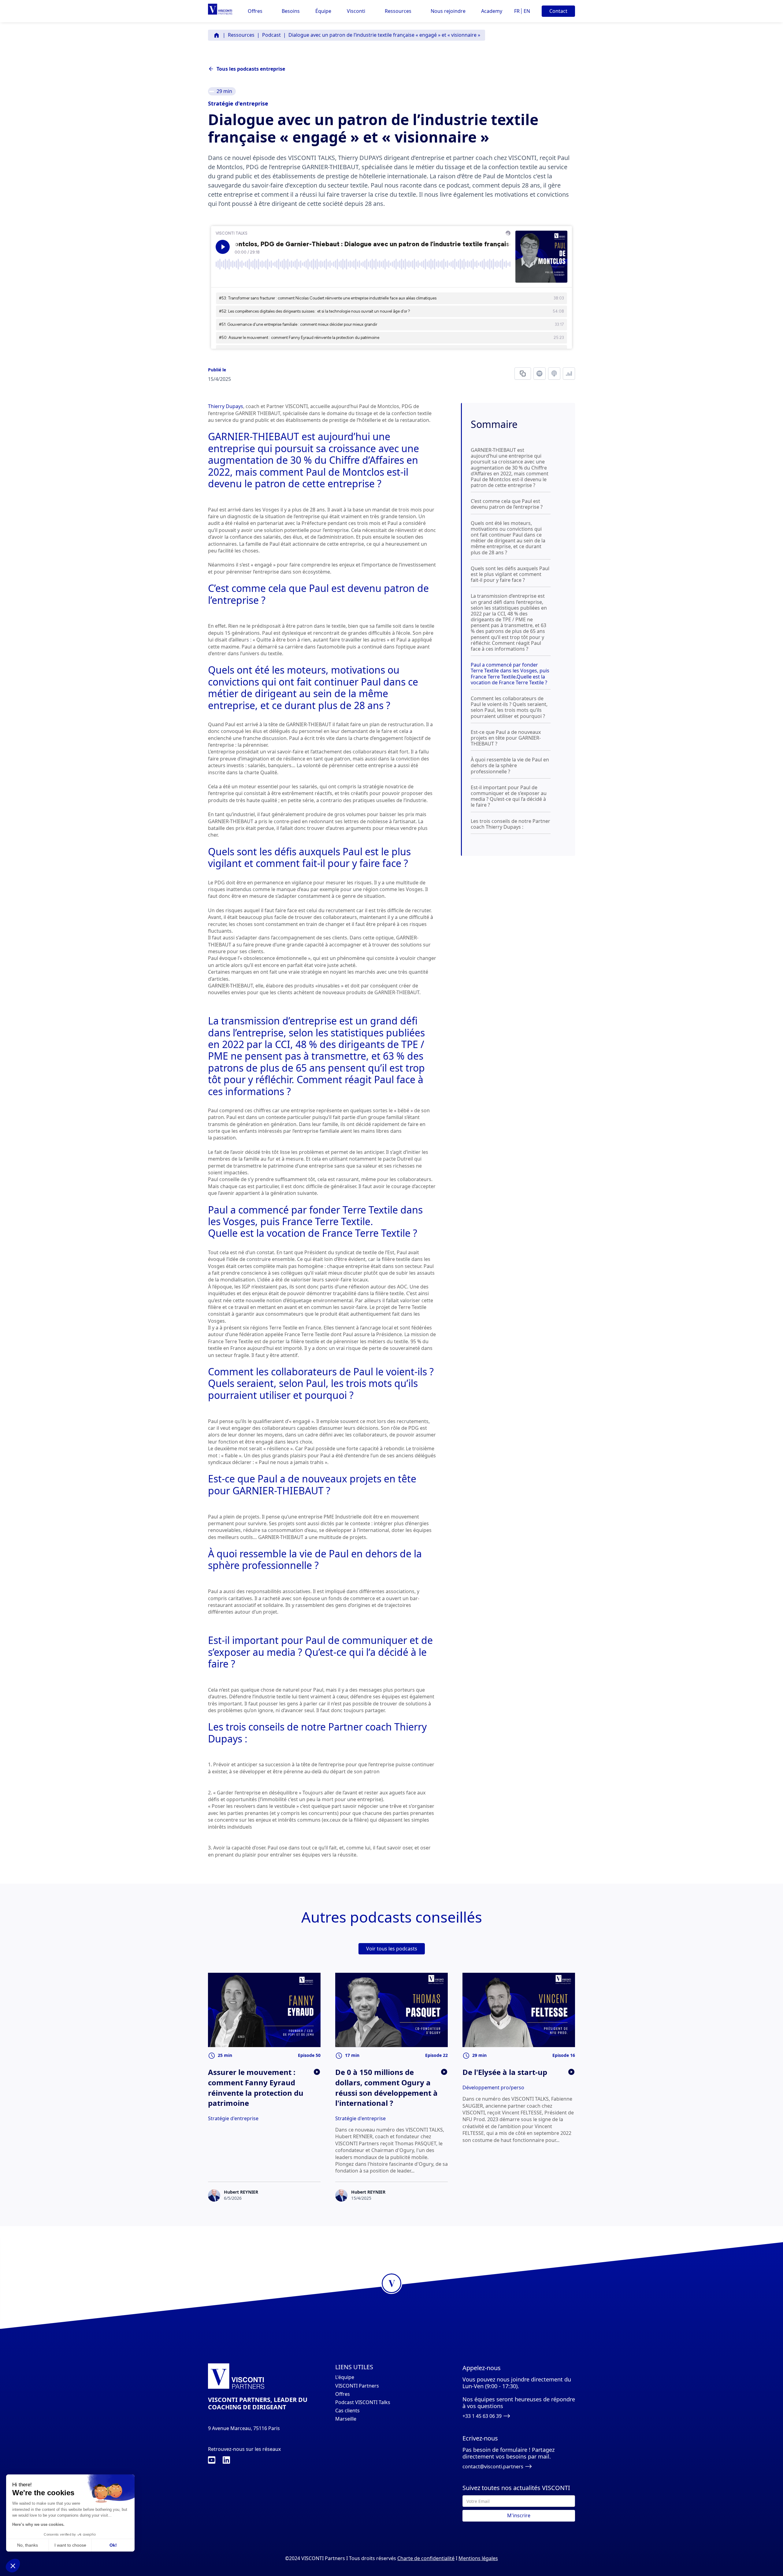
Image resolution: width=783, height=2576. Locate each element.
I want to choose (70, 2545)
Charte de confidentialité (426, 2558)
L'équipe (345, 2377)
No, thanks (28, 2545)
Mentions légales (478, 2558)
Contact (558, 11)
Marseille (346, 2419)
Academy (492, 11)
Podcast (271, 35)
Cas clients (347, 2411)
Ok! (113, 2545)
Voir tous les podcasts (392, 1949)
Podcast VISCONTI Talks (363, 2402)
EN (527, 11)
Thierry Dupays (226, 406)
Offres (343, 2394)
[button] (255, 11)
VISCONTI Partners (357, 2386)
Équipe (323, 11)
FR (517, 11)
